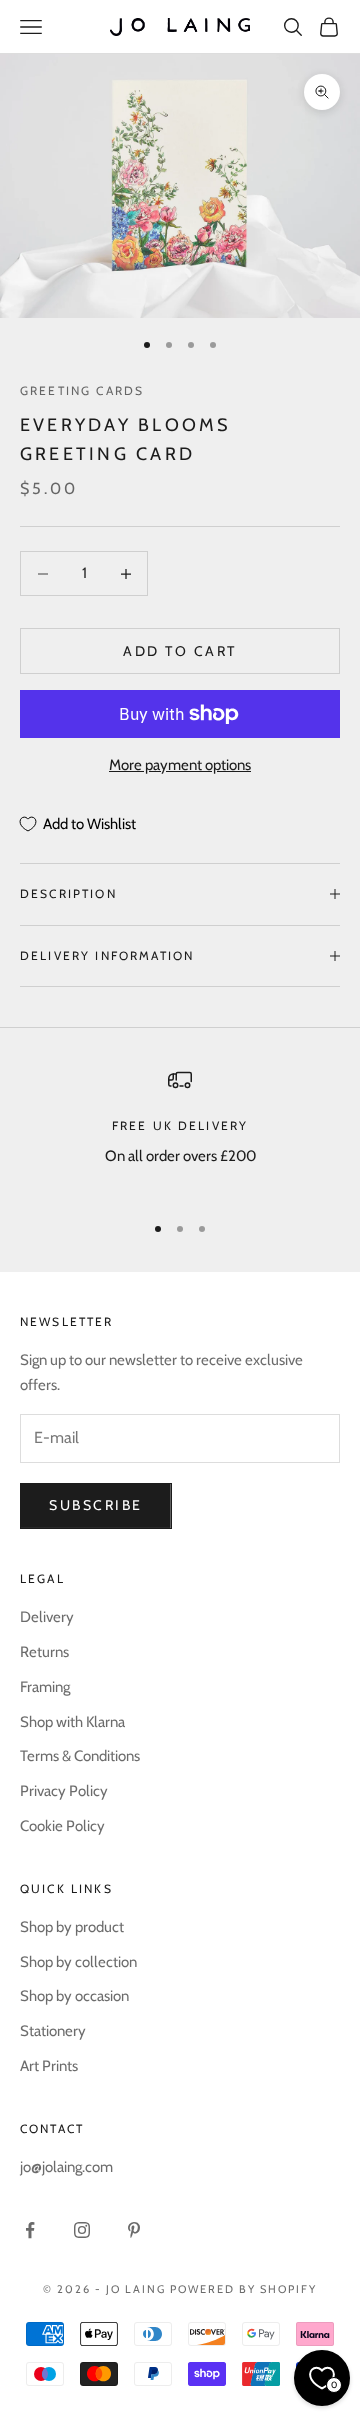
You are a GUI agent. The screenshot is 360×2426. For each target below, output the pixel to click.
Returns (44, 1652)
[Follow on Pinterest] (134, 2230)
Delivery (47, 1617)
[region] (180, 1131)
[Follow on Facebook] (30, 2230)
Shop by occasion (74, 1996)
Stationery (53, 2031)
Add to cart (180, 651)
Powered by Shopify (243, 2289)
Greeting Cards (82, 390)
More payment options (180, 765)
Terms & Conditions (80, 1756)
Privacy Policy (64, 1791)
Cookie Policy (62, 1826)
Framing (45, 1687)
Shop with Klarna (72, 1722)
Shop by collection (78, 1962)
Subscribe (96, 1505)
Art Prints (49, 2066)
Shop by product (72, 1927)
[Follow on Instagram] (82, 2230)
